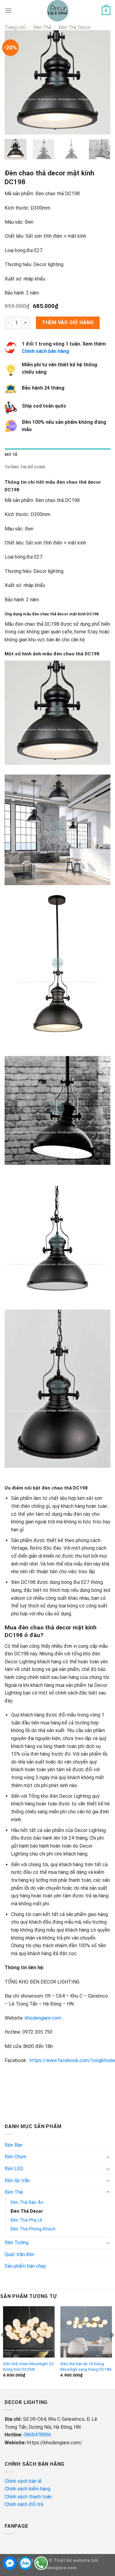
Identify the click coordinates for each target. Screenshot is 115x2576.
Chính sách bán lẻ (23, 2481)
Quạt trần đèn (19, 2254)
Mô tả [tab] (11, 454)
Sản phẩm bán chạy (25, 2266)
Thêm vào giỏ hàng (68, 322)
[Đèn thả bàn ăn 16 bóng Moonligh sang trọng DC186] (86, 2332)
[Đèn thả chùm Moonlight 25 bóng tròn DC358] (29, 2332)
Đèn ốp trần (17, 2180)
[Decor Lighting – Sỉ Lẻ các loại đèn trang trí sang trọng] (57, 11)
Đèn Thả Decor (75, 27)
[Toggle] (108, 2157)
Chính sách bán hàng (45, 351)
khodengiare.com (43, 2018)
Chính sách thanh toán (28, 2497)
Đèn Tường (17, 2243)
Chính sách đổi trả (25, 2504)
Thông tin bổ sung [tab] (25, 467)
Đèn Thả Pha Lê (26, 2220)
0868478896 (37, 2435)
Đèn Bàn (13, 2145)
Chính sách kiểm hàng (28, 2489)
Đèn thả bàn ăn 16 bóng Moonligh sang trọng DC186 (86, 2366)
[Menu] (8, 11)
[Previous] (14, 82)
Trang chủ (15, 27)
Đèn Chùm (15, 2157)
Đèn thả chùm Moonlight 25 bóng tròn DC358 (28, 2366)
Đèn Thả (42, 27)
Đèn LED (14, 2169)
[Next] (101, 82)
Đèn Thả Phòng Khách (33, 2229)
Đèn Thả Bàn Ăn (27, 2202)
